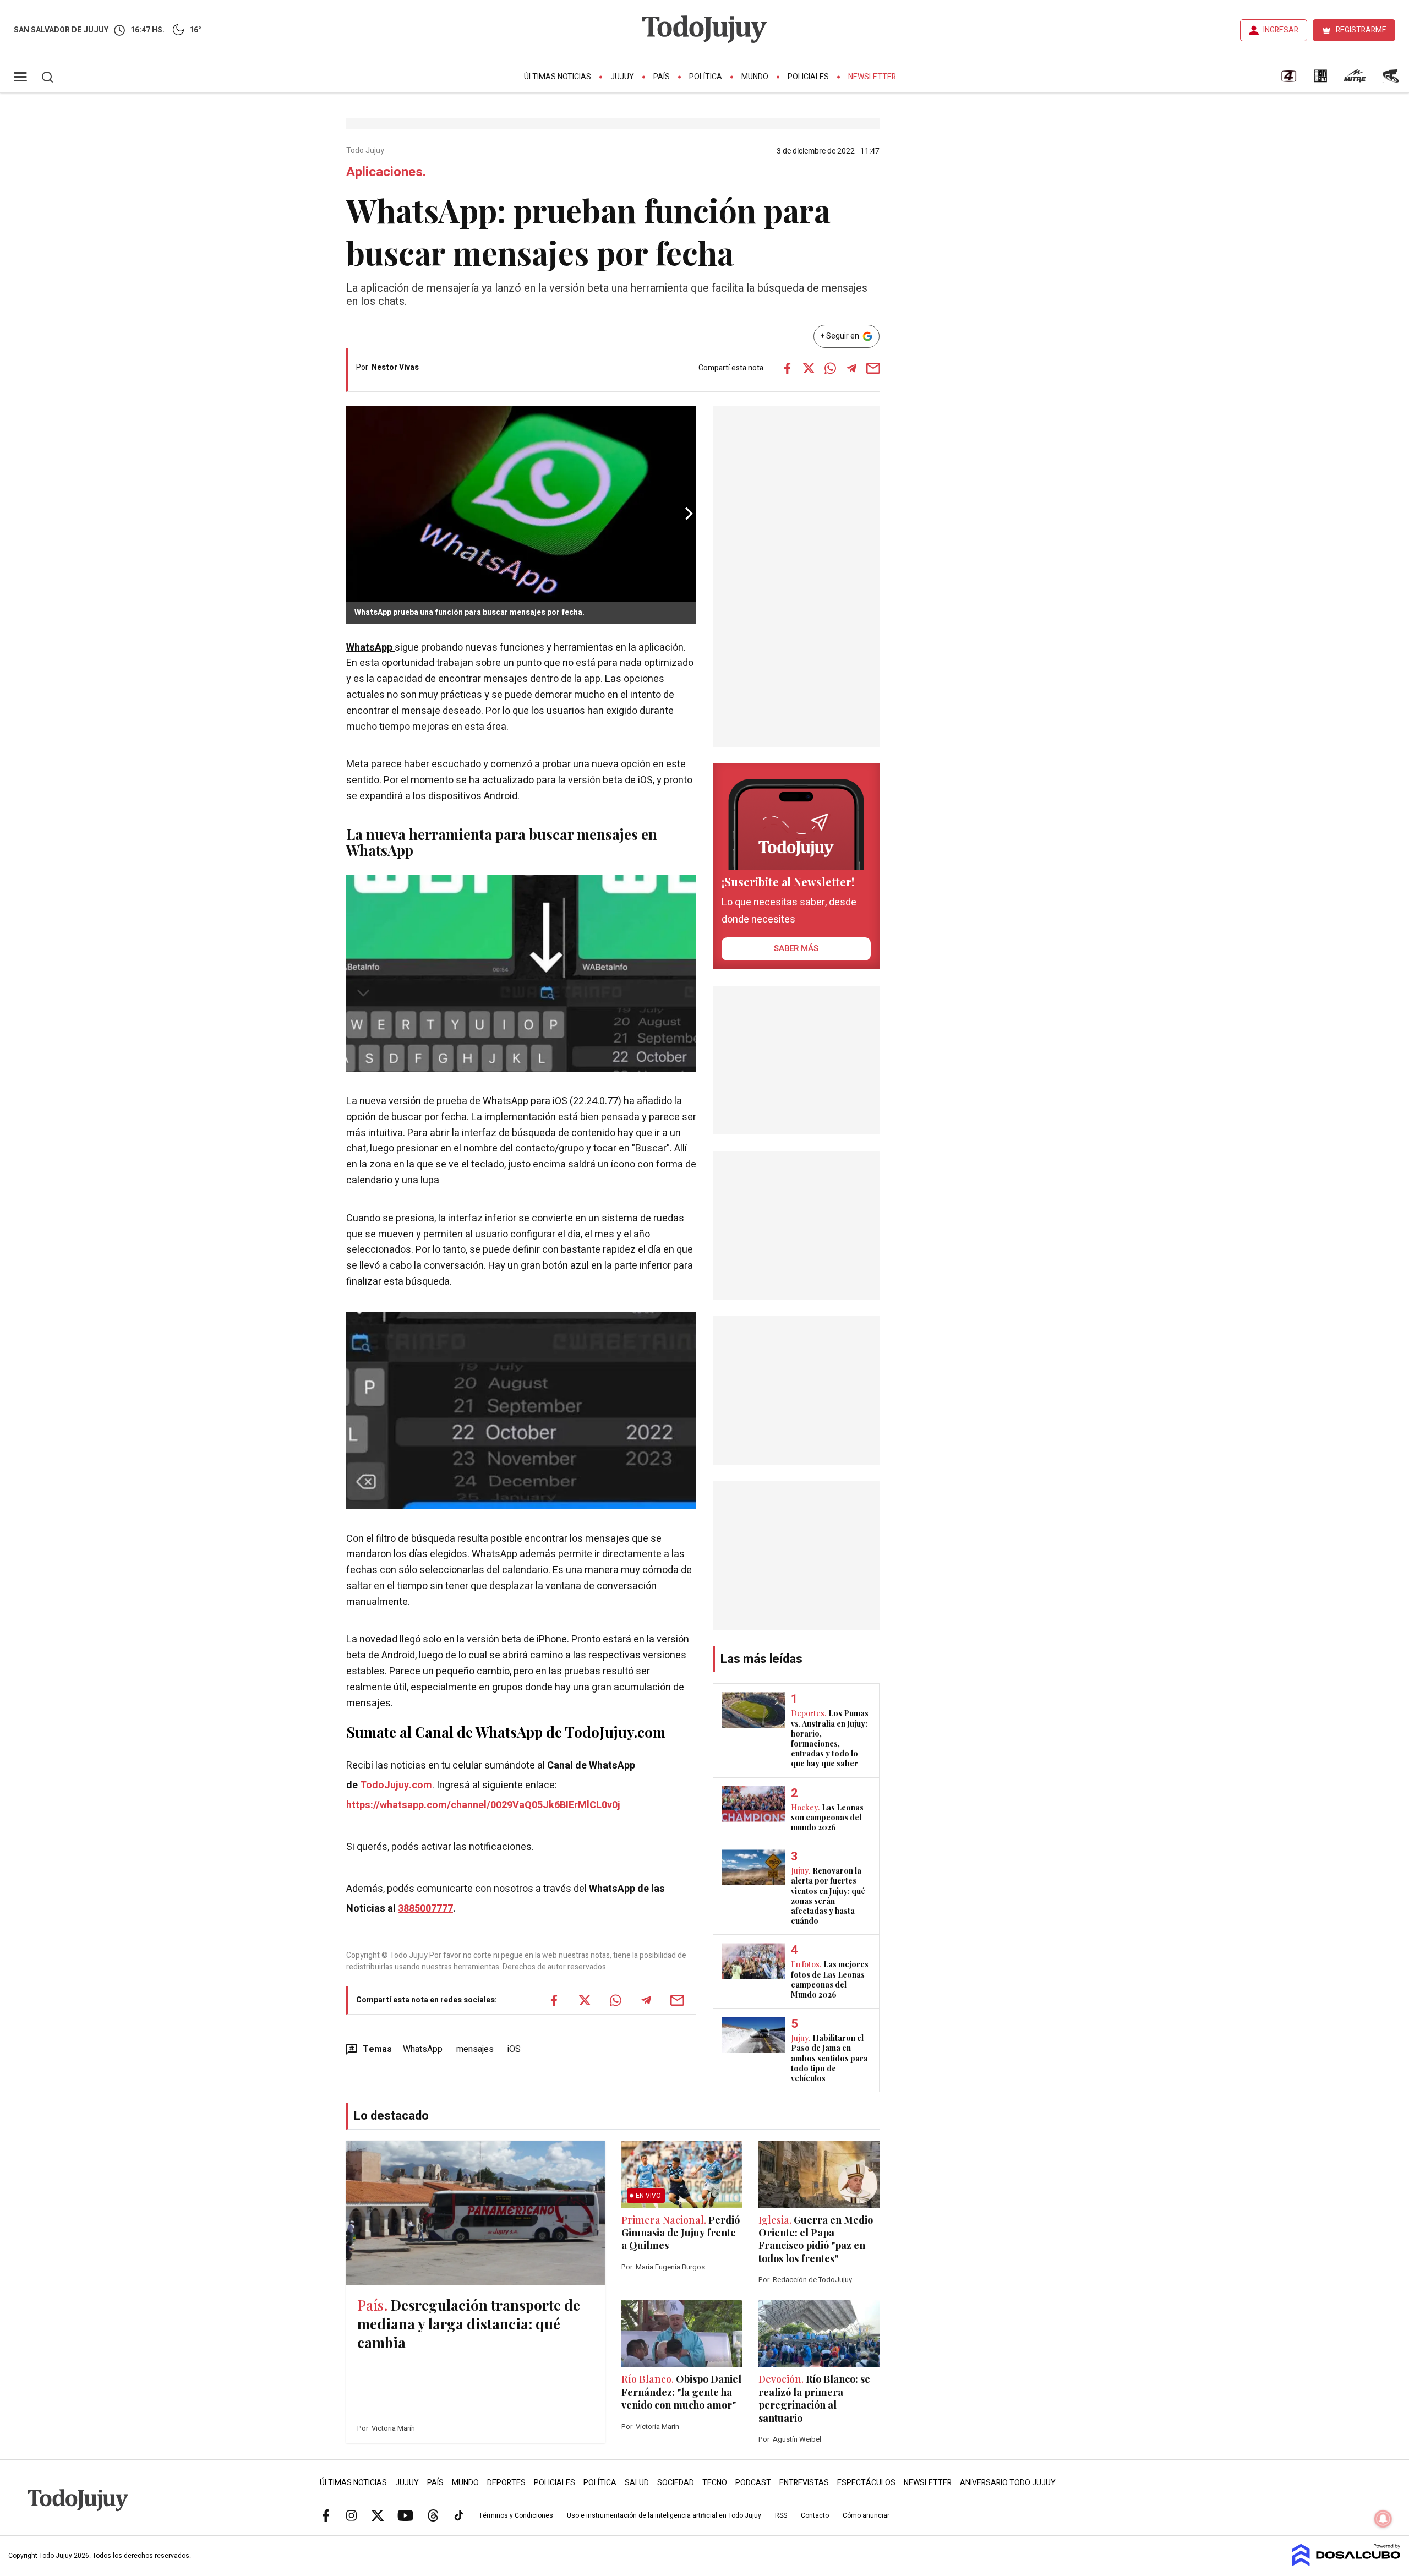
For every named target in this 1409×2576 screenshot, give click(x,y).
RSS (781, 2515)
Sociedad (676, 2483)
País (662, 77)
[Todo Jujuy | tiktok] (459, 2515)
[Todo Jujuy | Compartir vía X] (809, 368)
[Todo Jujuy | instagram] (352, 2515)
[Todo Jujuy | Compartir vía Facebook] (787, 368)
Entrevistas (804, 2483)
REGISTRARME (1361, 30)
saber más (796, 948)
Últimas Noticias (558, 77)
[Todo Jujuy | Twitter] (378, 2515)
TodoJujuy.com (396, 1785)
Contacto (815, 2515)
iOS (514, 2049)
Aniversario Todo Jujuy (1008, 2483)
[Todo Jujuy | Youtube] (405, 2515)
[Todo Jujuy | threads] (433, 2515)
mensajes (475, 2049)
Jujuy (622, 77)
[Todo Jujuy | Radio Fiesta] (1392, 80)
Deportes (506, 2483)
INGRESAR (1281, 30)
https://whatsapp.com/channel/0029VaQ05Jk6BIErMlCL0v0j (483, 1805)
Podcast (753, 2483)
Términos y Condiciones (516, 2515)
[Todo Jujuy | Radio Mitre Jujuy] (1355, 80)
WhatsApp (370, 648)
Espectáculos (866, 2483)
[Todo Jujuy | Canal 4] (1288, 80)
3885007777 (425, 1909)
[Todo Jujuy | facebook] (326, 2515)
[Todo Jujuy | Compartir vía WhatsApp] (830, 368)
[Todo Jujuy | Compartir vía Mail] (873, 368)
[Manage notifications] (1383, 2519)
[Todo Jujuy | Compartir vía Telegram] (851, 368)
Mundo (755, 77)
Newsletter (872, 77)
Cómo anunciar (866, 2515)
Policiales (808, 77)
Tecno (715, 2483)
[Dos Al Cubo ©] (1347, 2563)
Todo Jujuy (366, 151)
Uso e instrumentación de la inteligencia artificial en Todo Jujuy (664, 2515)
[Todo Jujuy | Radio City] (1320, 80)
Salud (637, 2483)
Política (706, 77)
